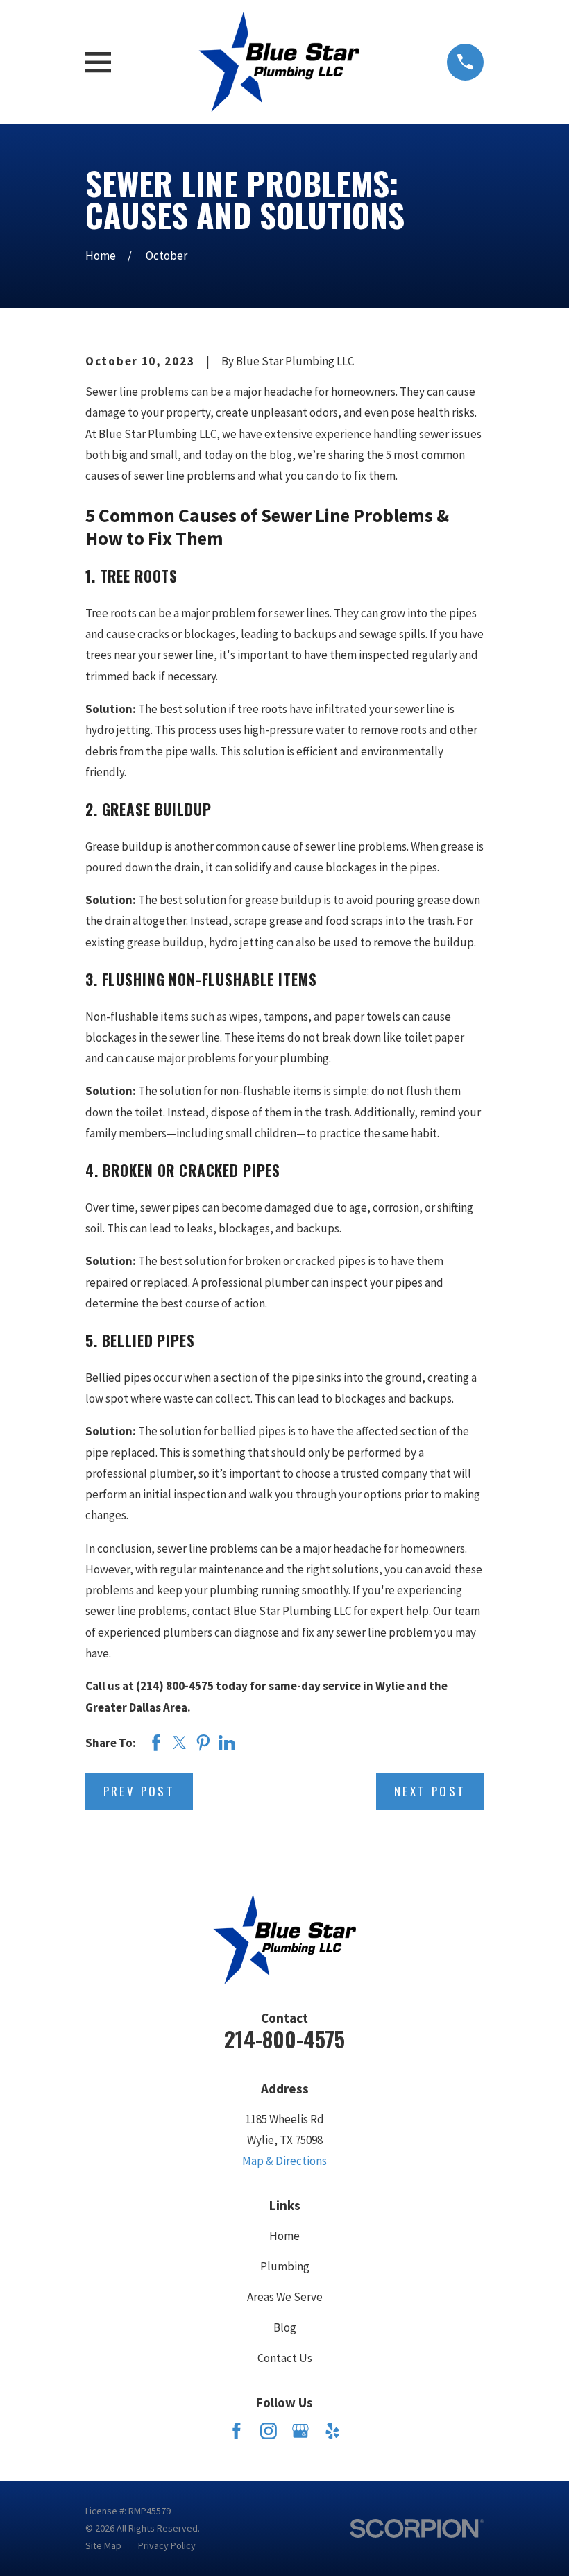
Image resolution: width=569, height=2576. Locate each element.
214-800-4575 (284, 2039)
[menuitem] (103, 2546)
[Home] (279, 62)
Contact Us (285, 2358)
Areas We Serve (285, 2297)
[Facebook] (237, 2431)
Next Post (430, 1791)
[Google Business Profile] (300, 2431)
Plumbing (285, 2266)
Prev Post (139, 1791)
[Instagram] (269, 2431)
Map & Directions (284, 2161)
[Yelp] (332, 2431)
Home (284, 2236)
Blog (285, 2327)
